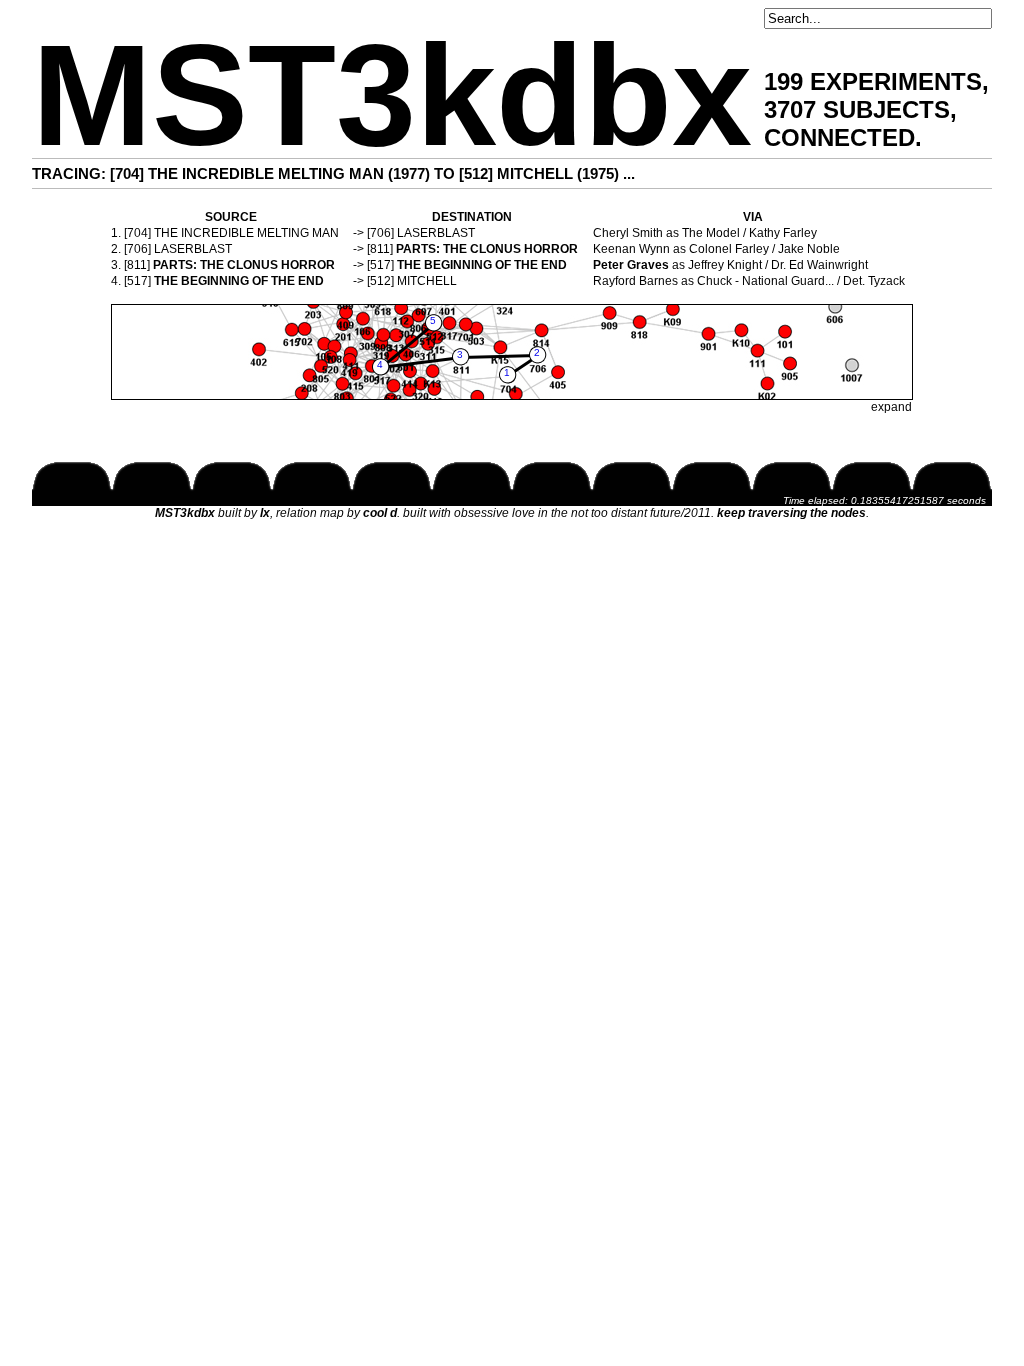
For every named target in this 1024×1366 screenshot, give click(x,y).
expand (891, 407)
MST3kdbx (392, 95)
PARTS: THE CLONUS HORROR (487, 249)
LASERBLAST (436, 233)
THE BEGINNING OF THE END (482, 265)
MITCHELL (427, 281)
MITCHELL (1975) (558, 173)
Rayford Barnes (635, 281)
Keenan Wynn (631, 249)
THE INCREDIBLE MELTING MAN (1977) (289, 173)
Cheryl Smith (628, 233)
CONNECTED (839, 137)
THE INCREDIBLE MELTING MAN (246, 233)
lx (265, 513)
